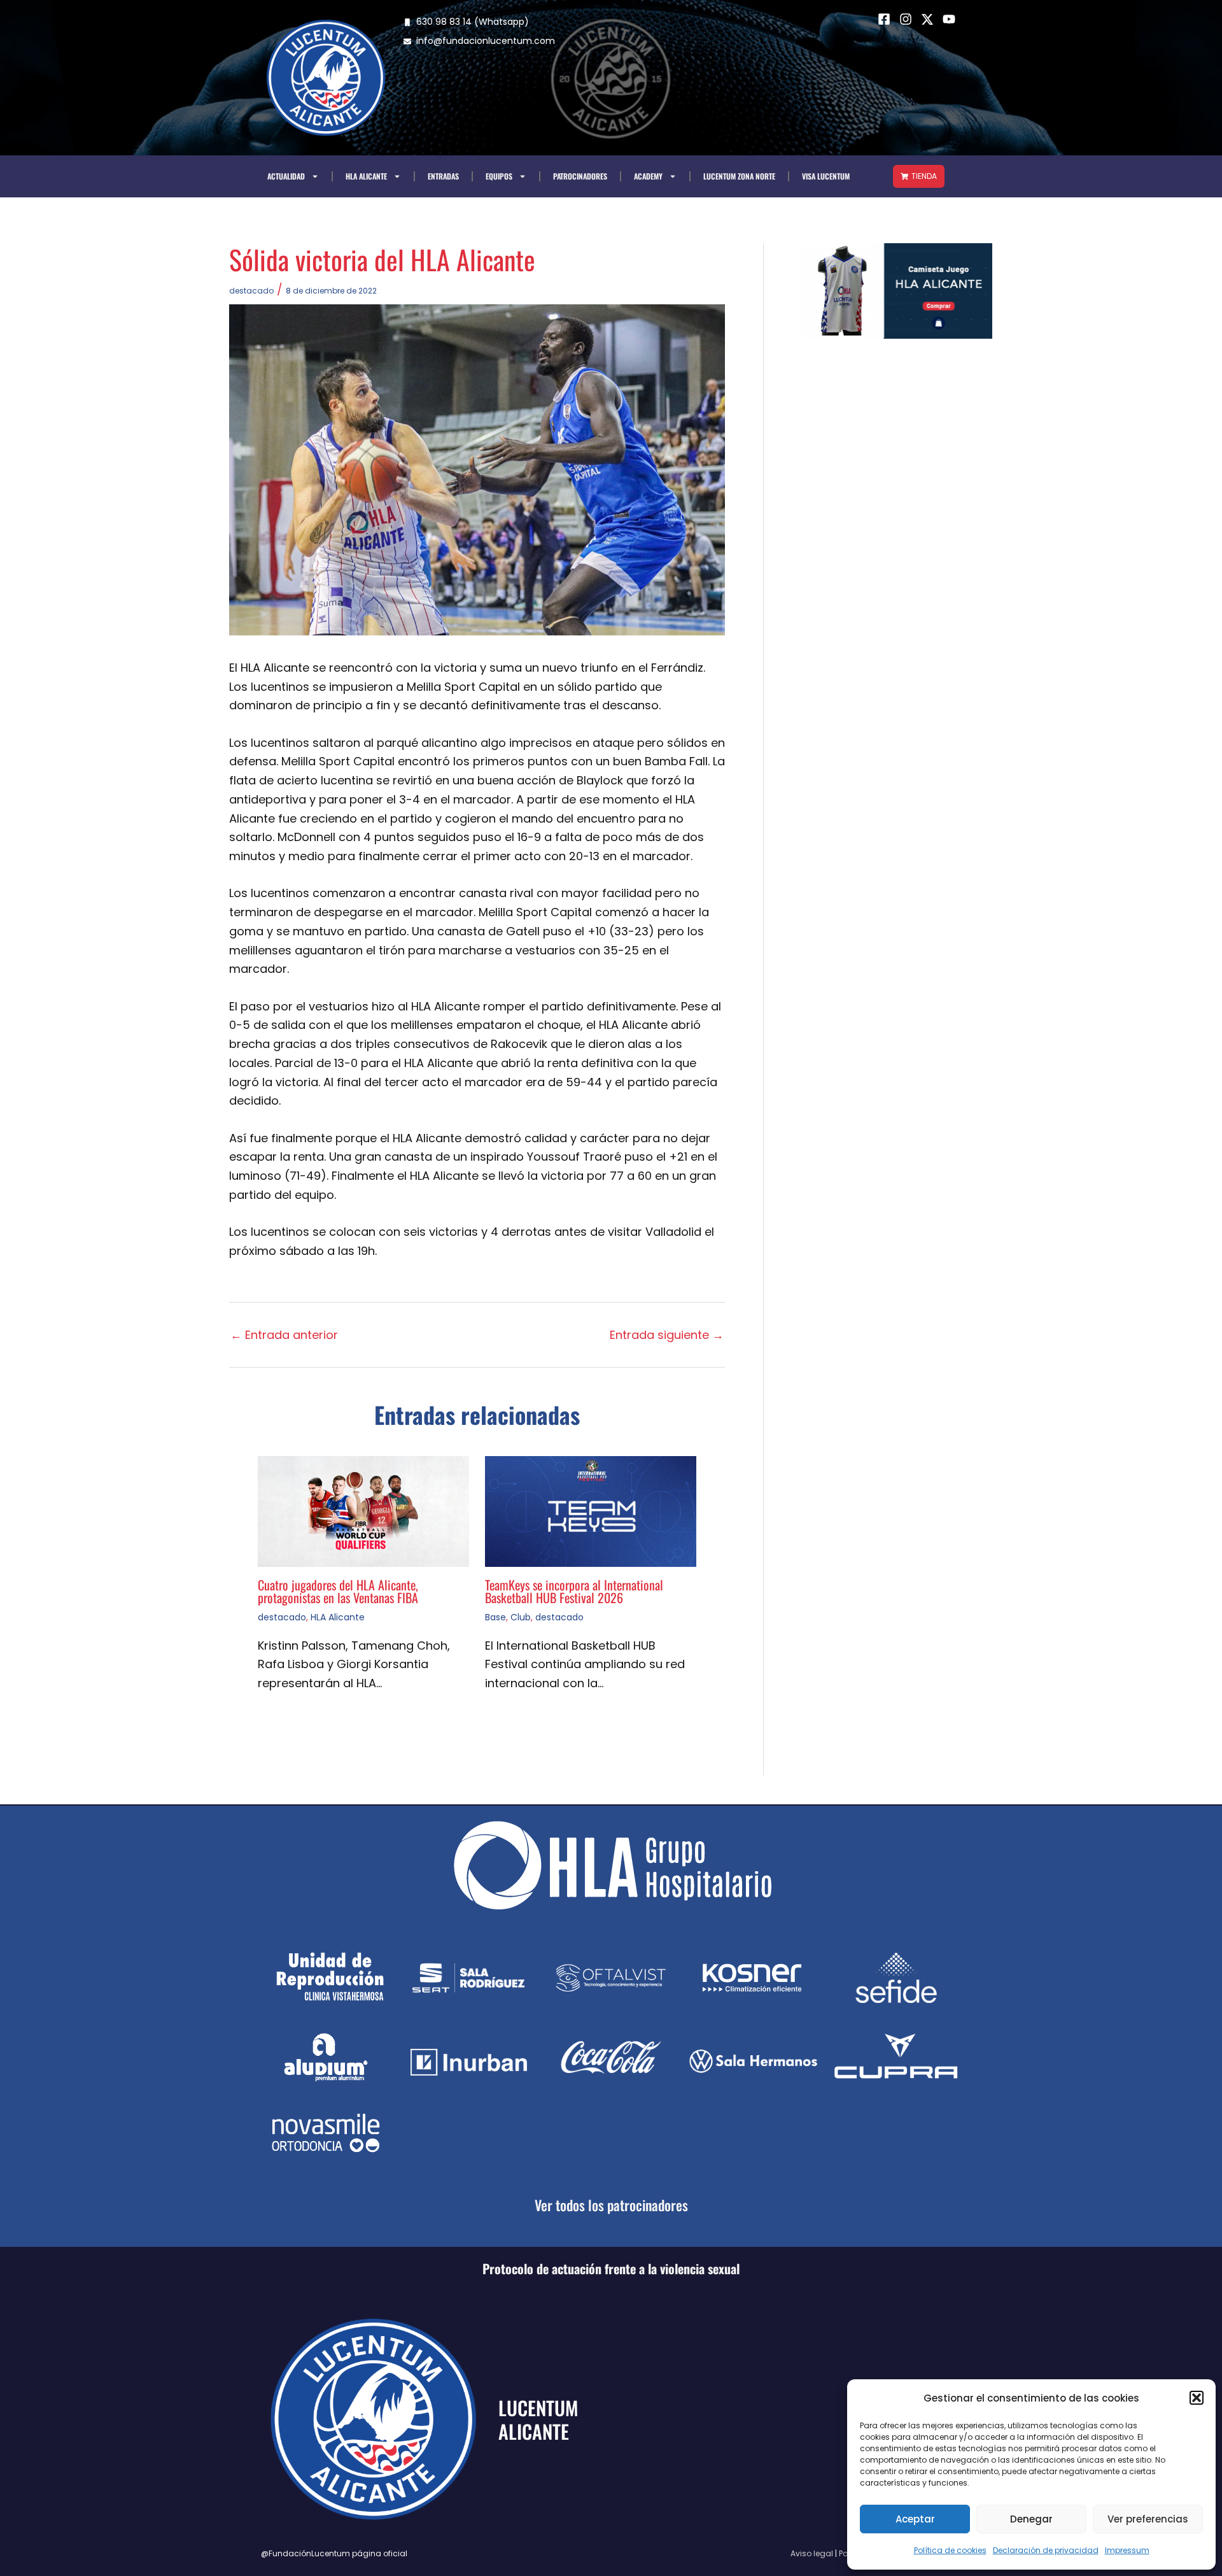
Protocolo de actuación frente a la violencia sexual (611, 2268)
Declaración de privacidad (1046, 2550)
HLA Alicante (366, 176)
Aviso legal (812, 2553)
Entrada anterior (284, 1335)
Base (495, 1617)
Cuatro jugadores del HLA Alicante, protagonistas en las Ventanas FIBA (338, 1591)
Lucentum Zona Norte (739, 176)
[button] (1197, 2398)
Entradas (443, 176)
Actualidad (286, 176)
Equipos (499, 176)
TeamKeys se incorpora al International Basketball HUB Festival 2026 (574, 1591)
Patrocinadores (580, 176)
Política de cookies (950, 2550)
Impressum (1127, 2550)
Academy (648, 176)
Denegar (1031, 2519)
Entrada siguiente (667, 1335)
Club (521, 1617)
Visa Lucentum (826, 176)
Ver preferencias (1148, 2519)
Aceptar (915, 2519)
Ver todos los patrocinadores (611, 2205)
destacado (251, 291)
